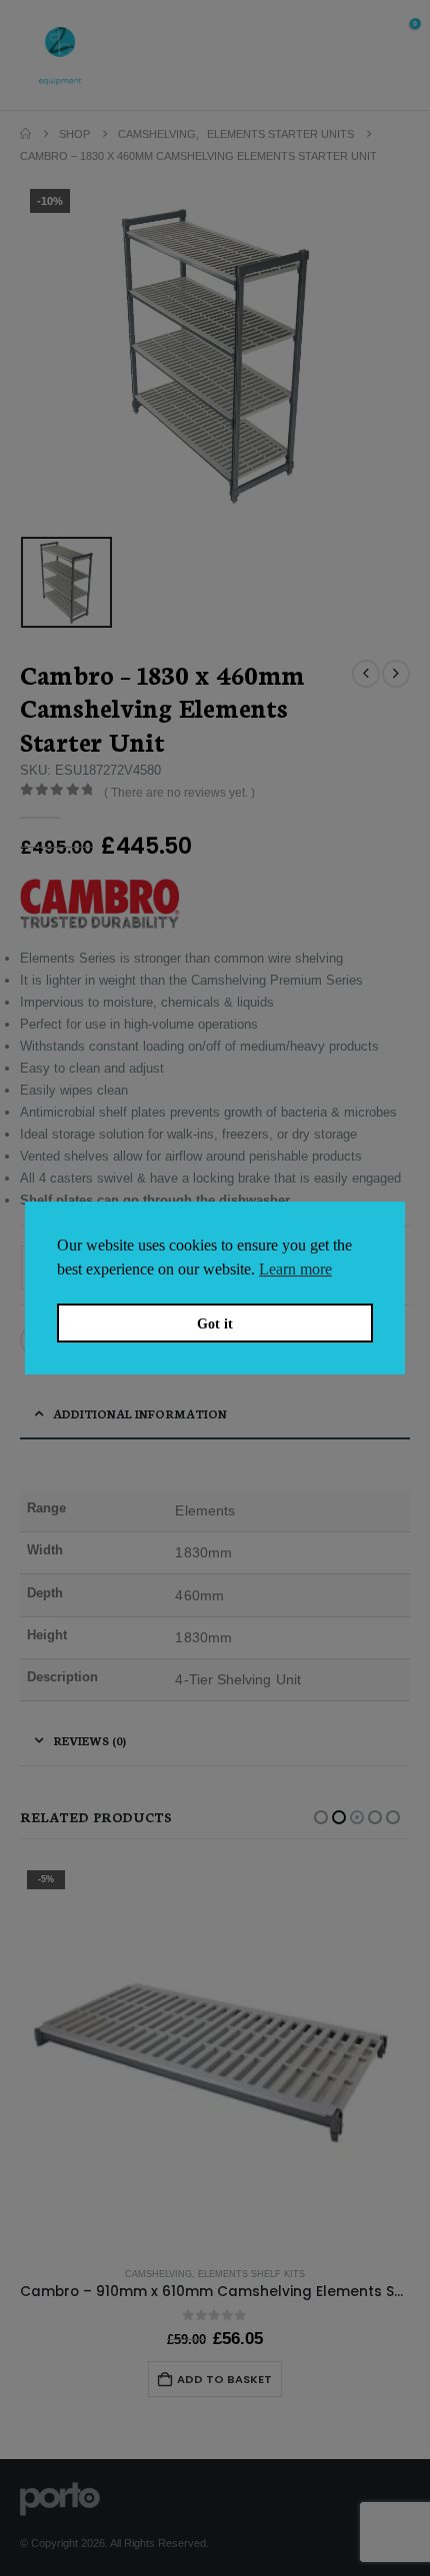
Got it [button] (215, 1323)
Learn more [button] (295, 1269)
